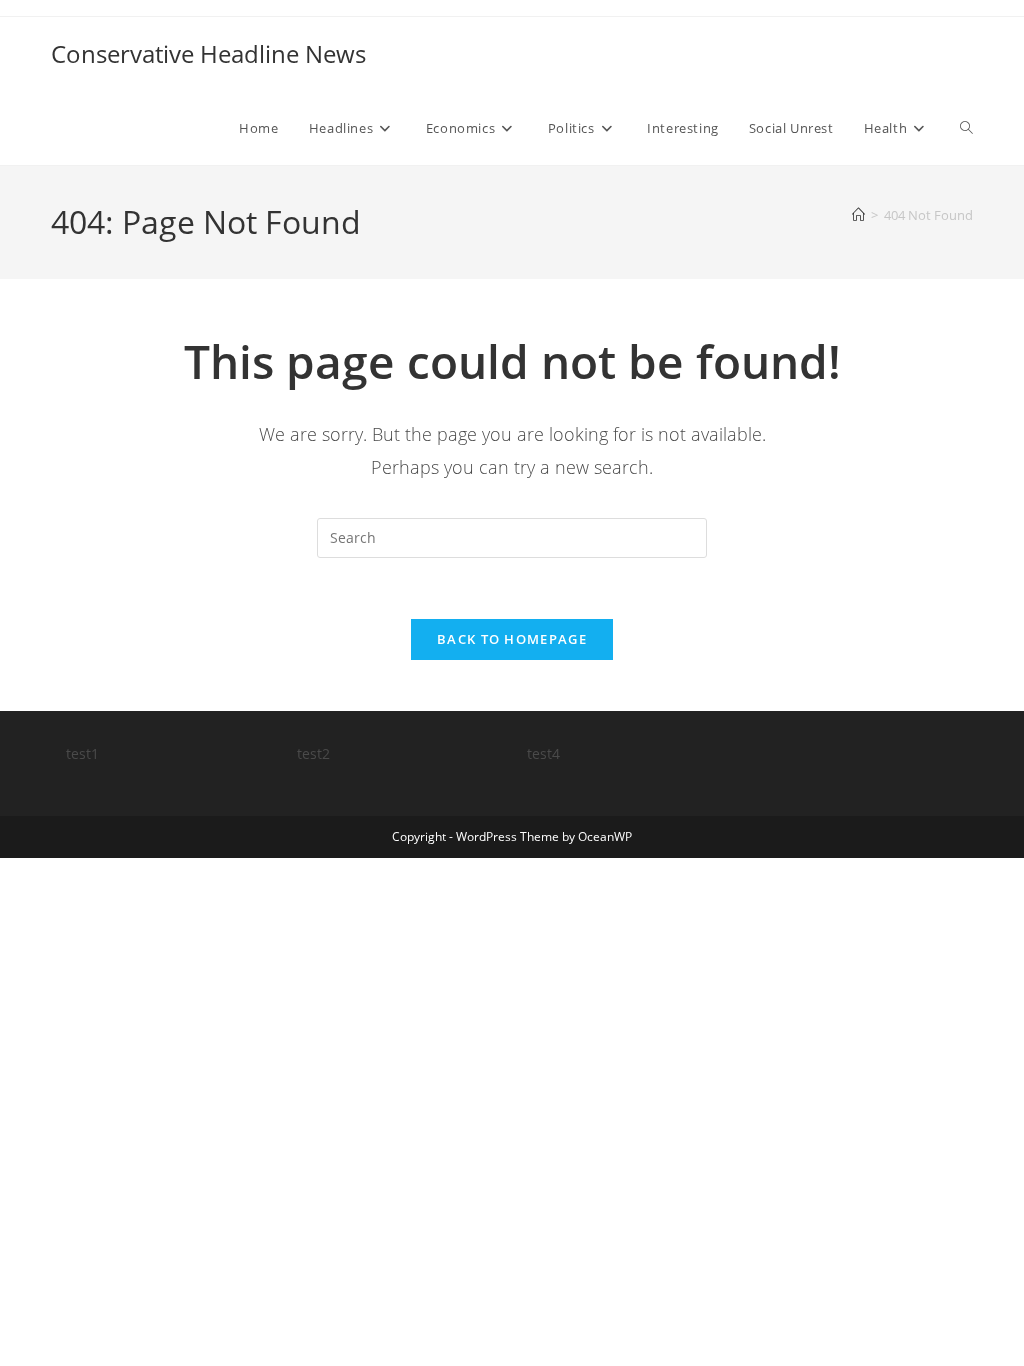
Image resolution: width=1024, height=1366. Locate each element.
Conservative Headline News (208, 53)
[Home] (858, 215)
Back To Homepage (512, 639)
